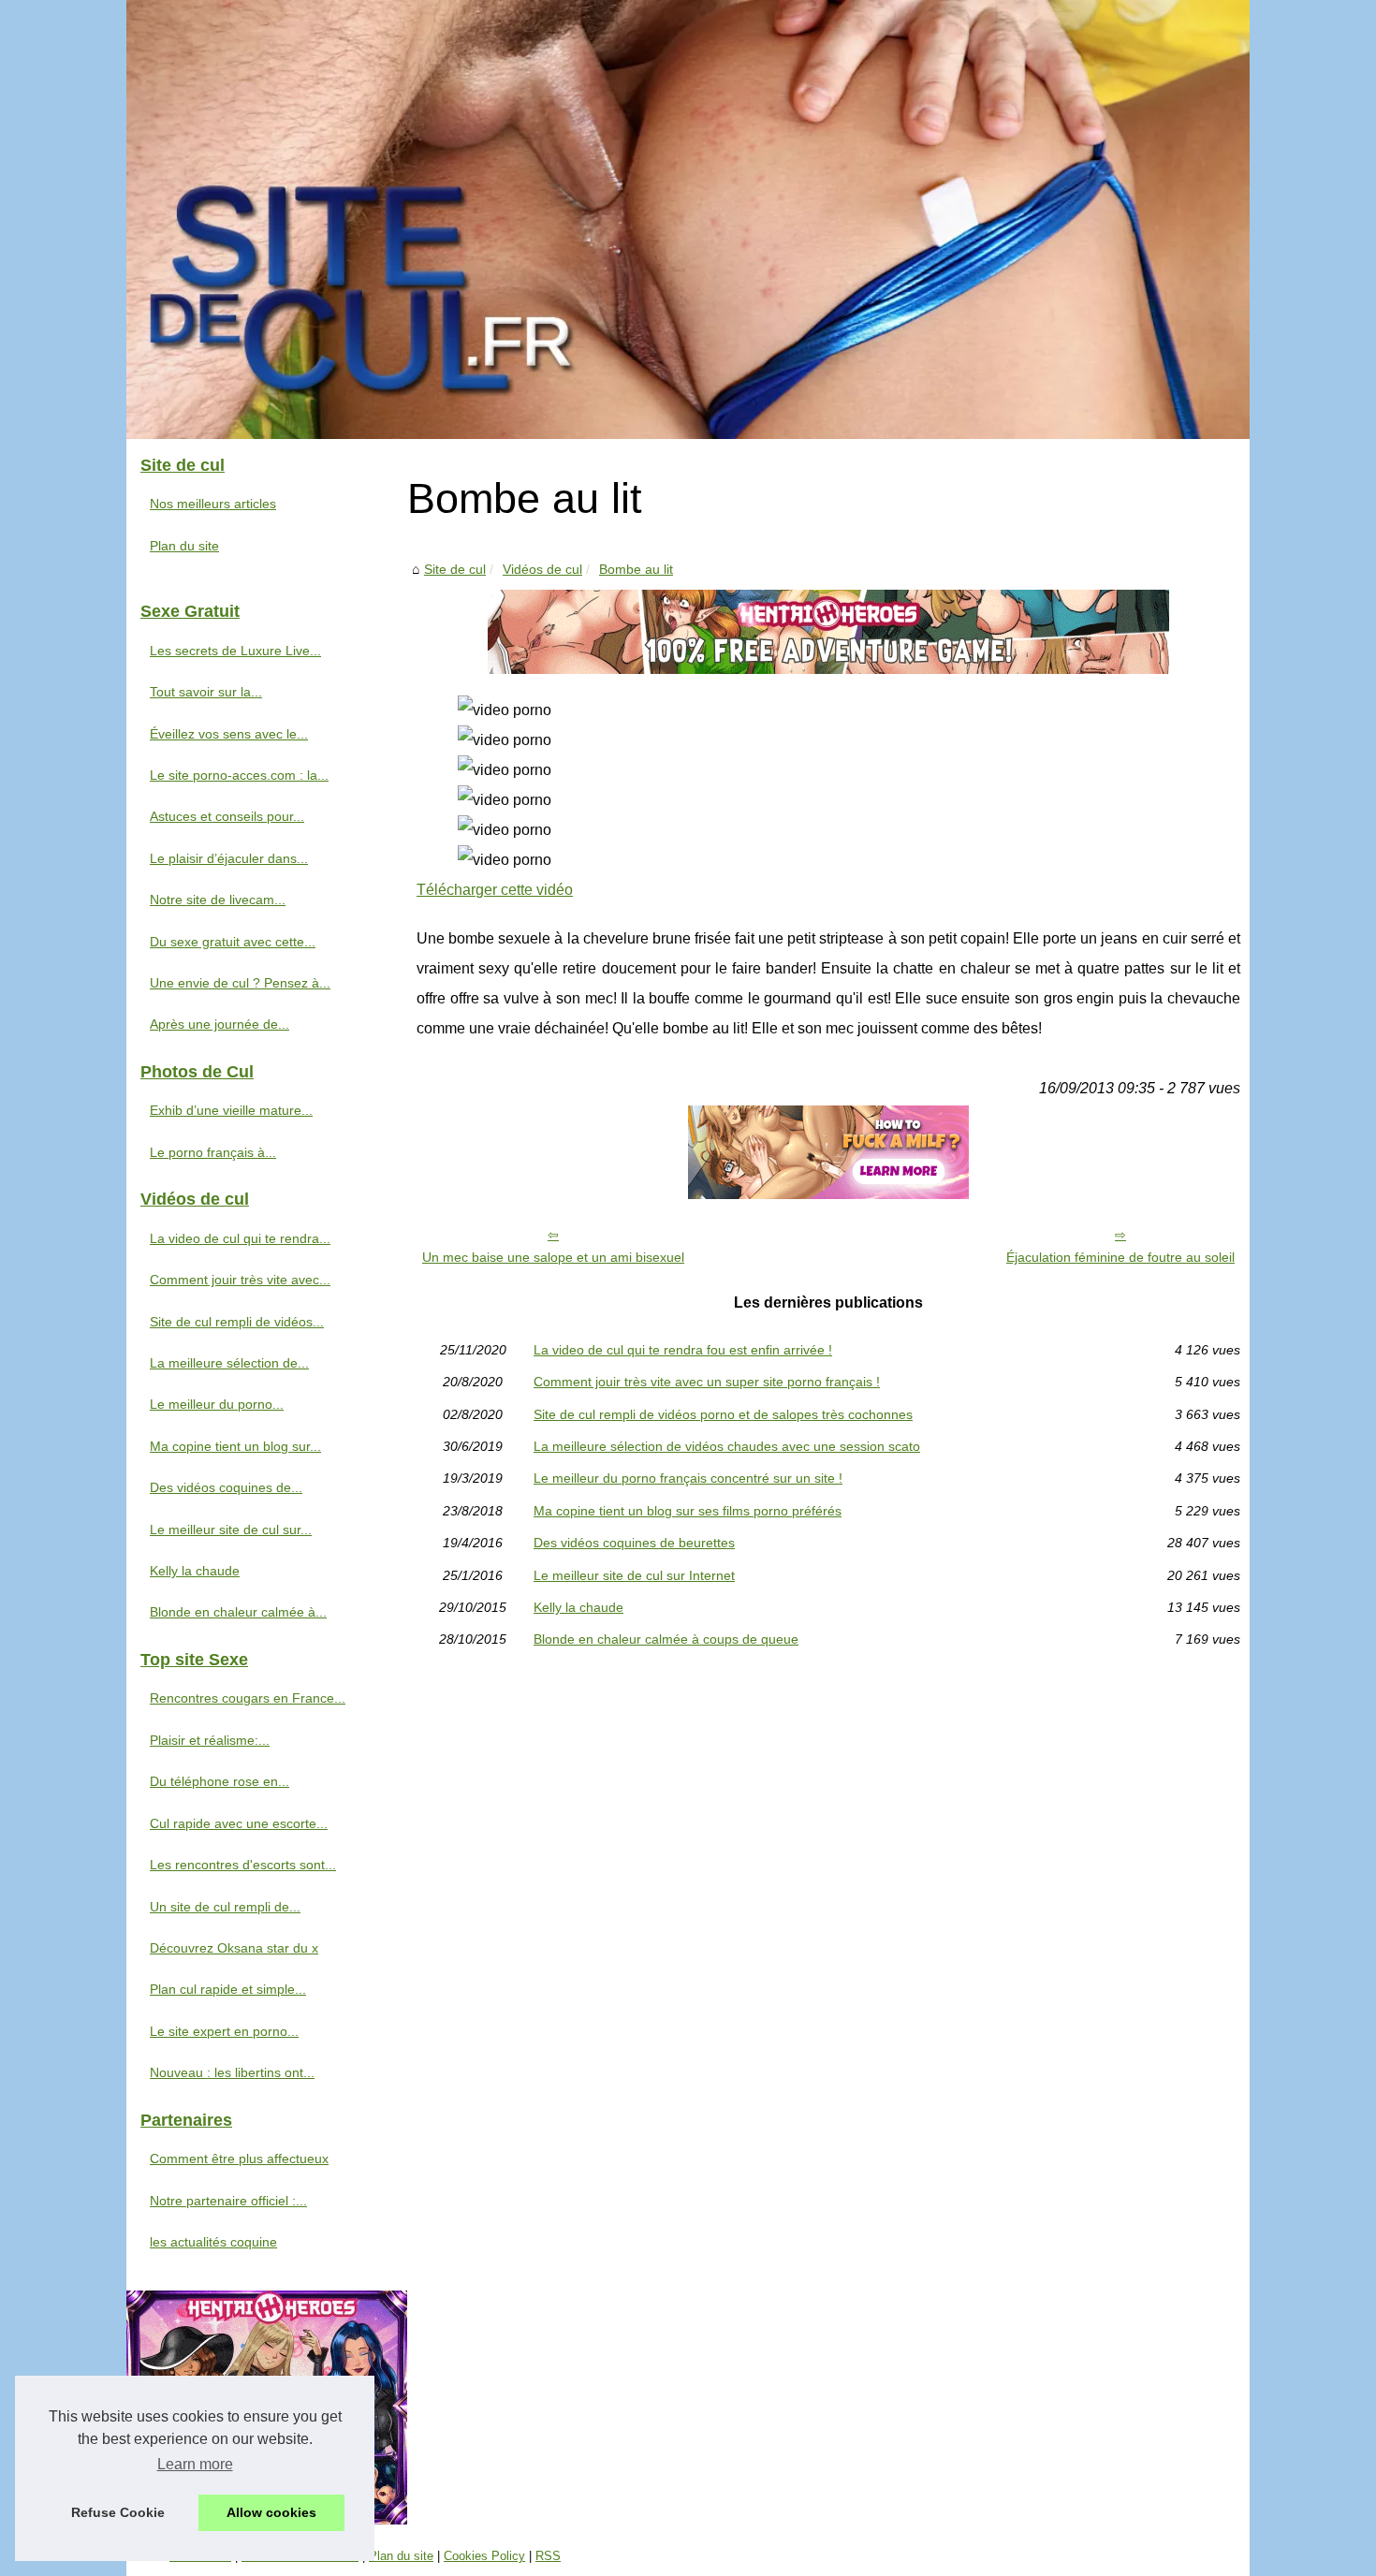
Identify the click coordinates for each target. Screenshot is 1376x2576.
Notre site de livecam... (218, 900)
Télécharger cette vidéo (495, 890)
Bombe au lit (636, 569)
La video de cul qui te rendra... (240, 1238)
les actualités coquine (213, 2242)
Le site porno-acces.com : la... (239, 775)
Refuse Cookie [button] (118, 2512)
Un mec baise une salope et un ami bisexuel (553, 1257)
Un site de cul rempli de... (225, 1907)
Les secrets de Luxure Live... (235, 651)
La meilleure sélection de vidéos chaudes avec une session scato (727, 1446)
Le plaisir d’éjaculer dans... (229, 858)
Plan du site (184, 546)
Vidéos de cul (542, 569)
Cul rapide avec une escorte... (239, 1823)
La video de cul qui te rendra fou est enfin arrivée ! (683, 1350)
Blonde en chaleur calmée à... (238, 1612)
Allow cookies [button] (271, 2512)
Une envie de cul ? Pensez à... (240, 983)
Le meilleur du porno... (217, 1404)
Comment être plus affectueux (239, 2159)
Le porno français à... (213, 1152)
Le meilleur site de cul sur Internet (634, 1575)
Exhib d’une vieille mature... (231, 1110)
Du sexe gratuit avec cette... (233, 942)
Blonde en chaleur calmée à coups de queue (666, 1639)
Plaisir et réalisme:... (210, 1740)
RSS (548, 2556)
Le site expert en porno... (224, 2031)
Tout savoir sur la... (206, 692)
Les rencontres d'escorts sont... (243, 1865)
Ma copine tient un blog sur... (235, 1446)
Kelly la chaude (578, 1607)
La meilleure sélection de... (229, 1363)
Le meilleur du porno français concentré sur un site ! (688, 1478)
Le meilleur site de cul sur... (231, 1529)
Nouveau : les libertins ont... (232, 2072)
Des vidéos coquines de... (226, 1487)
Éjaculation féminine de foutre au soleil (1120, 1257)
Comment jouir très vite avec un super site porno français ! (707, 1382)
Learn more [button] (195, 2464)
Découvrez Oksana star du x (234, 1948)
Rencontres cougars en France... (248, 1698)
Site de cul (455, 569)
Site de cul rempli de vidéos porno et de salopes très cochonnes (723, 1414)
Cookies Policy (484, 2556)
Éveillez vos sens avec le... (229, 734)
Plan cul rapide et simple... (228, 1989)
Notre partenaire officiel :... (228, 2201)
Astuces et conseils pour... (227, 816)
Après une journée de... (220, 1024)
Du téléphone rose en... (220, 1781)
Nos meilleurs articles (213, 504)
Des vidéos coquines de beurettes (634, 1543)
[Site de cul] (688, 220)
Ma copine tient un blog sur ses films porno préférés (688, 1511)
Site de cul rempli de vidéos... (237, 1322)
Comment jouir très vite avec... (240, 1280)
